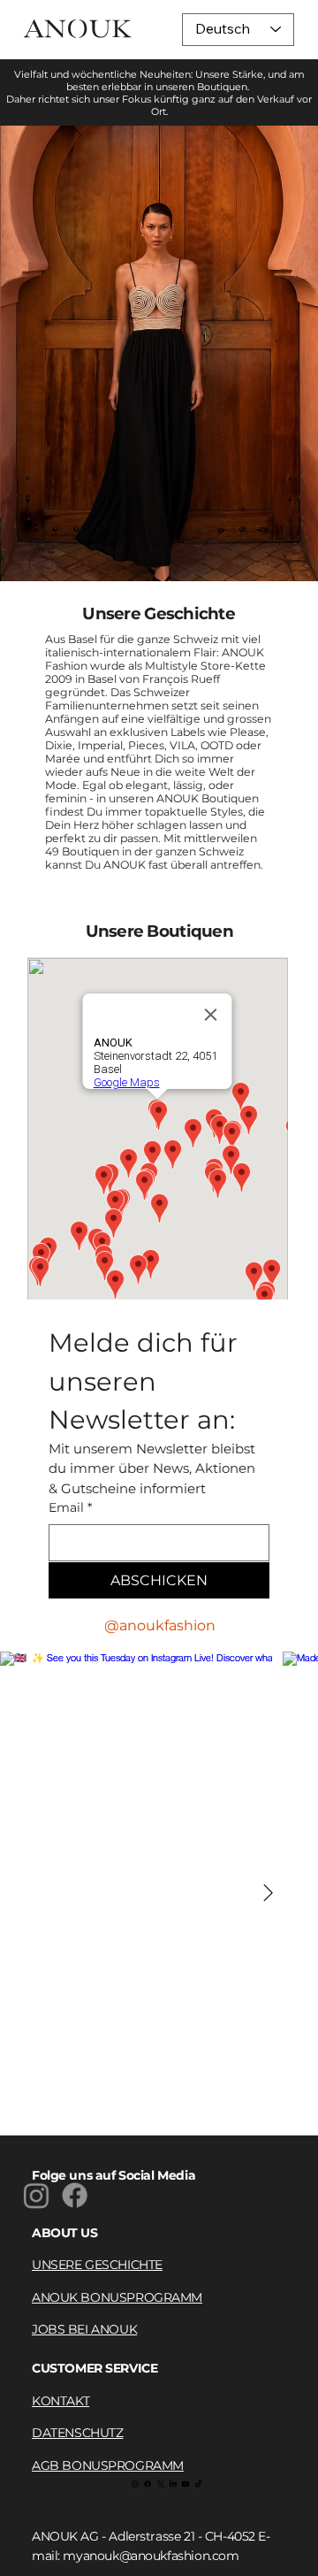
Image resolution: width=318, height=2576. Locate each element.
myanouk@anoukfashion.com (151, 2556)
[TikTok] (199, 2484)
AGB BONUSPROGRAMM (108, 2465)
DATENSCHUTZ (77, 2433)
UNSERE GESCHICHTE (97, 2265)
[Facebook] (76, 2195)
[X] (161, 2484)
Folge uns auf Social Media (114, 2175)
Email (70, 1507)
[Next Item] (268, 1894)
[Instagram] (36, 2195)
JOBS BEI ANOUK (84, 2329)
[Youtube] (185, 2484)
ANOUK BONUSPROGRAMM (117, 2297)
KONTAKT (61, 2401)
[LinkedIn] (173, 2484)
